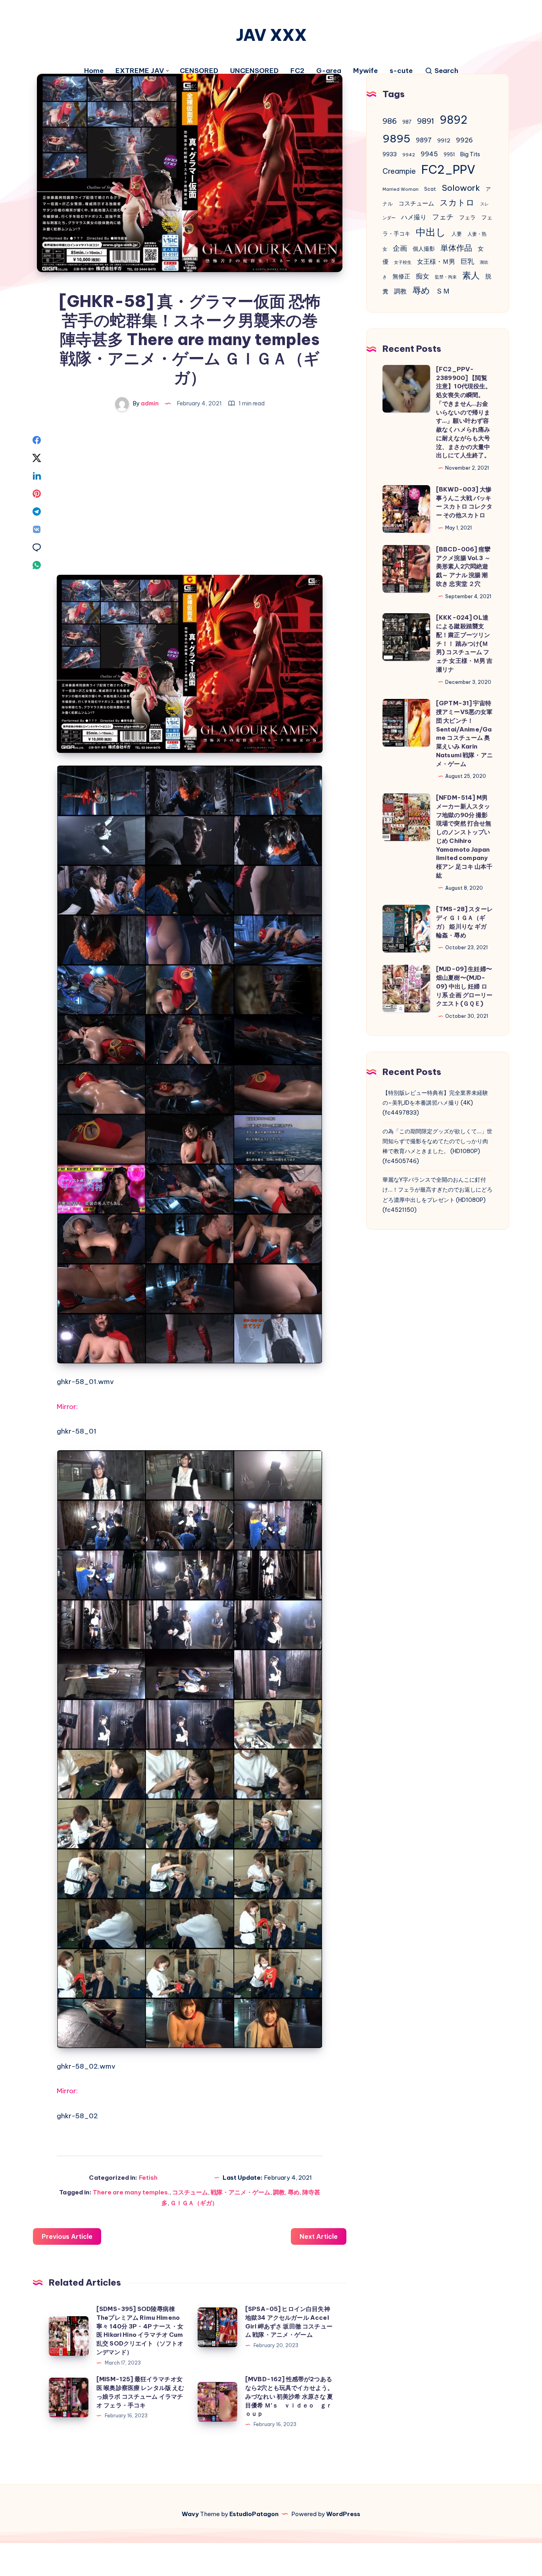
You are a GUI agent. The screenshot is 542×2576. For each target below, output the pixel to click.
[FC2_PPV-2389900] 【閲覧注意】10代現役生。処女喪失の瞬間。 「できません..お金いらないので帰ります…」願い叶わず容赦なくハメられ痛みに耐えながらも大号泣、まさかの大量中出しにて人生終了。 (464, 412)
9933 (390, 154)
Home (94, 71)
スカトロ (457, 203)
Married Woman (401, 189)
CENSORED (199, 71)
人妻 (457, 234)
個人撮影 (424, 249)
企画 (400, 248)
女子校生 (403, 262)
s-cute (401, 71)
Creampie (399, 171)
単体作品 (456, 248)
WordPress (343, 2514)
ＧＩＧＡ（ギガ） (194, 2203)
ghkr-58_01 (77, 1431)
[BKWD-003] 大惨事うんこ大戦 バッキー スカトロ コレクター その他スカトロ (464, 502)
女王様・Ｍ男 (436, 261)
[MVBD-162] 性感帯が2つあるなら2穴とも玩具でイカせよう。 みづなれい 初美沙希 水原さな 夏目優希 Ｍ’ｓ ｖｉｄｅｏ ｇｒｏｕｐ (289, 2396)
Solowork (461, 188)
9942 (409, 155)
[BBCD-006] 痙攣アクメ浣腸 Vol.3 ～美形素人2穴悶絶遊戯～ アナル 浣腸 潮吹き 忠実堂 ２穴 (463, 566)
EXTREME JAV (140, 71)
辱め (294, 2192)
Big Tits (470, 154)
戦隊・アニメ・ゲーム (240, 2192)
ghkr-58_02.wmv (86, 2066)
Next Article (319, 2236)
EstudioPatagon (254, 2514)
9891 (426, 121)
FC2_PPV (448, 170)
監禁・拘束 (446, 277)
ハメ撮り (414, 217)
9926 (464, 140)
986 (390, 121)
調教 (279, 2192)
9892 (454, 120)
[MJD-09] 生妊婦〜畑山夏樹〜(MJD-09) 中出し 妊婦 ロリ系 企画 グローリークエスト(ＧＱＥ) (464, 986)
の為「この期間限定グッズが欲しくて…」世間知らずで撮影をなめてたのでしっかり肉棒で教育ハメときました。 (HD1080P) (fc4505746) (437, 1146)
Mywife (365, 71)
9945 (429, 154)
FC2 (297, 71)
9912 (444, 141)
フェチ (443, 217)
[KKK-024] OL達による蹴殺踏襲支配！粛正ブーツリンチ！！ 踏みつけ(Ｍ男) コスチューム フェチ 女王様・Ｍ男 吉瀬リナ (464, 643)
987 (407, 122)
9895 (396, 138)
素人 (471, 275)
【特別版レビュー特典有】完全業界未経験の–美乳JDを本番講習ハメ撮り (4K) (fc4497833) (435, 1103)
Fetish (148, 2178)
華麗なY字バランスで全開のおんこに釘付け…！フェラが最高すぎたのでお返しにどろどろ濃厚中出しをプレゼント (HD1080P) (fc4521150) (437, 1195)
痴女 (423, 276)
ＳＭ (443, 291)
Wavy (190, 2514)
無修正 (401, 276)
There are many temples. (131, 2192)
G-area (329, 71)
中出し (431, 232)
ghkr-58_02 (77, 2116)
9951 (449, 155)
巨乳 (467, 261)
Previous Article (67, 2236)
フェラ (467, 217)
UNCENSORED (254, 71)
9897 (424, 140)
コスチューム (190, 2192)
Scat (430, 189)
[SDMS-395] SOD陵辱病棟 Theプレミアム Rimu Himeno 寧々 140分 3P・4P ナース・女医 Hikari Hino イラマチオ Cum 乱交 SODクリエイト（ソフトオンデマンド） (140, 2330)
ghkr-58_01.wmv (85, 1382)
